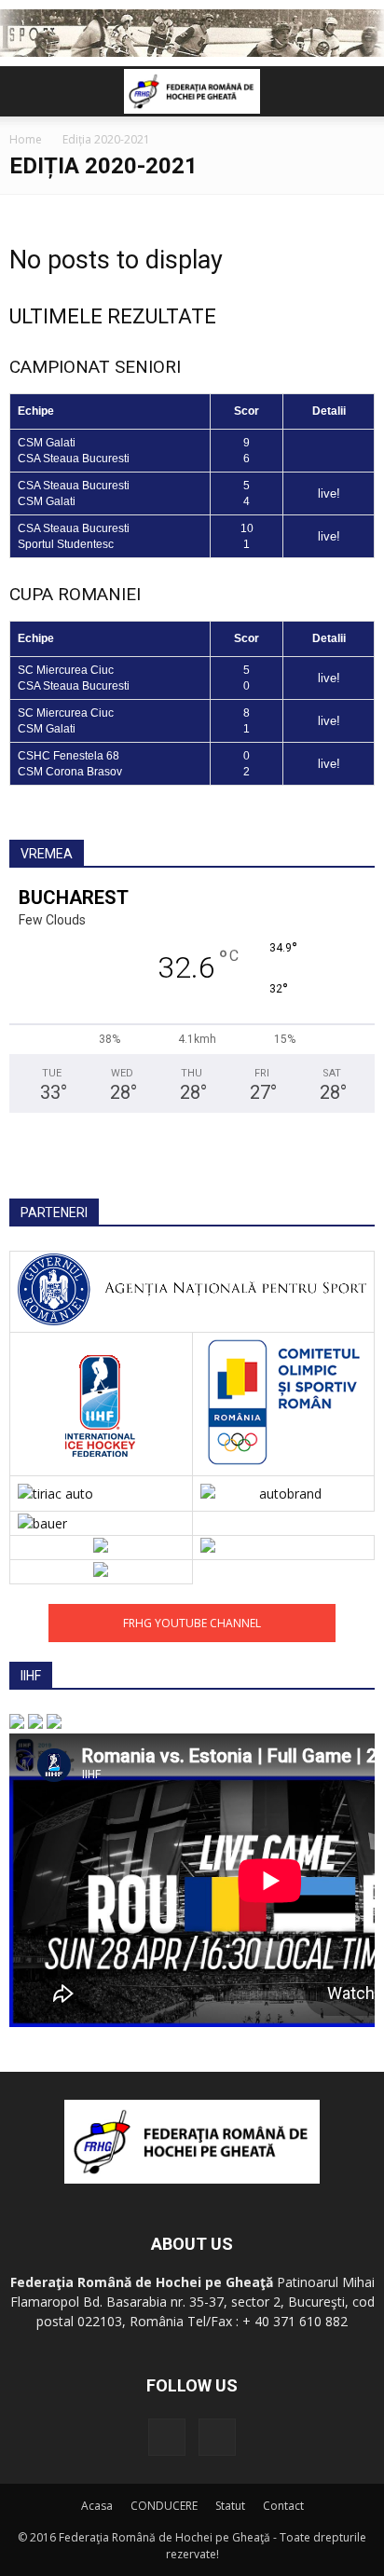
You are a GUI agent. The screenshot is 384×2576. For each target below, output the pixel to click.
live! (329, 493)
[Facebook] (167, 2437)
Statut (230, 2506)
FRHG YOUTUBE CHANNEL (192, 1623)
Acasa (97, 2506)
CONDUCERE (164, 2506)
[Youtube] (217, 2437)
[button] (358, 91)
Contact (283, 2506)
